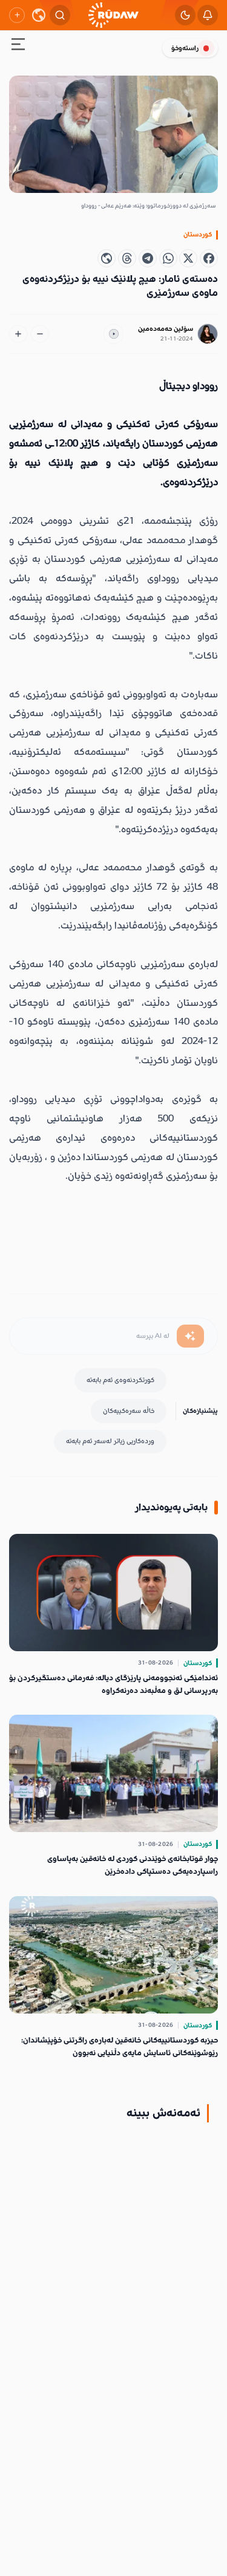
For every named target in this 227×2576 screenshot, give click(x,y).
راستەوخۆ (185, 48)
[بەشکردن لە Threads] (127, 258)
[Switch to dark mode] (185, 15)
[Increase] (18, 334)
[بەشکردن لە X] (188, 258)
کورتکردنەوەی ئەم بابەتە (120, 1380)
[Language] (39, 15)
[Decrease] (40, 334)
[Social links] (17, 15)
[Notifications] (208, 15)
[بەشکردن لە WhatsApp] (168, 258)
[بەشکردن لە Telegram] (148, 258)
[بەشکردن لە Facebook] (209, 258)
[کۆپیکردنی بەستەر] (107, 258)
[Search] (60, 15)
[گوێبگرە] (114, 334)
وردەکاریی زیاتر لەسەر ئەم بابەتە (110, 1441)
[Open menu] (18, 46)
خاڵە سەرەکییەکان (129, 1411)
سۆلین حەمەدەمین (166, 329)
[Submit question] (190, 1336)
